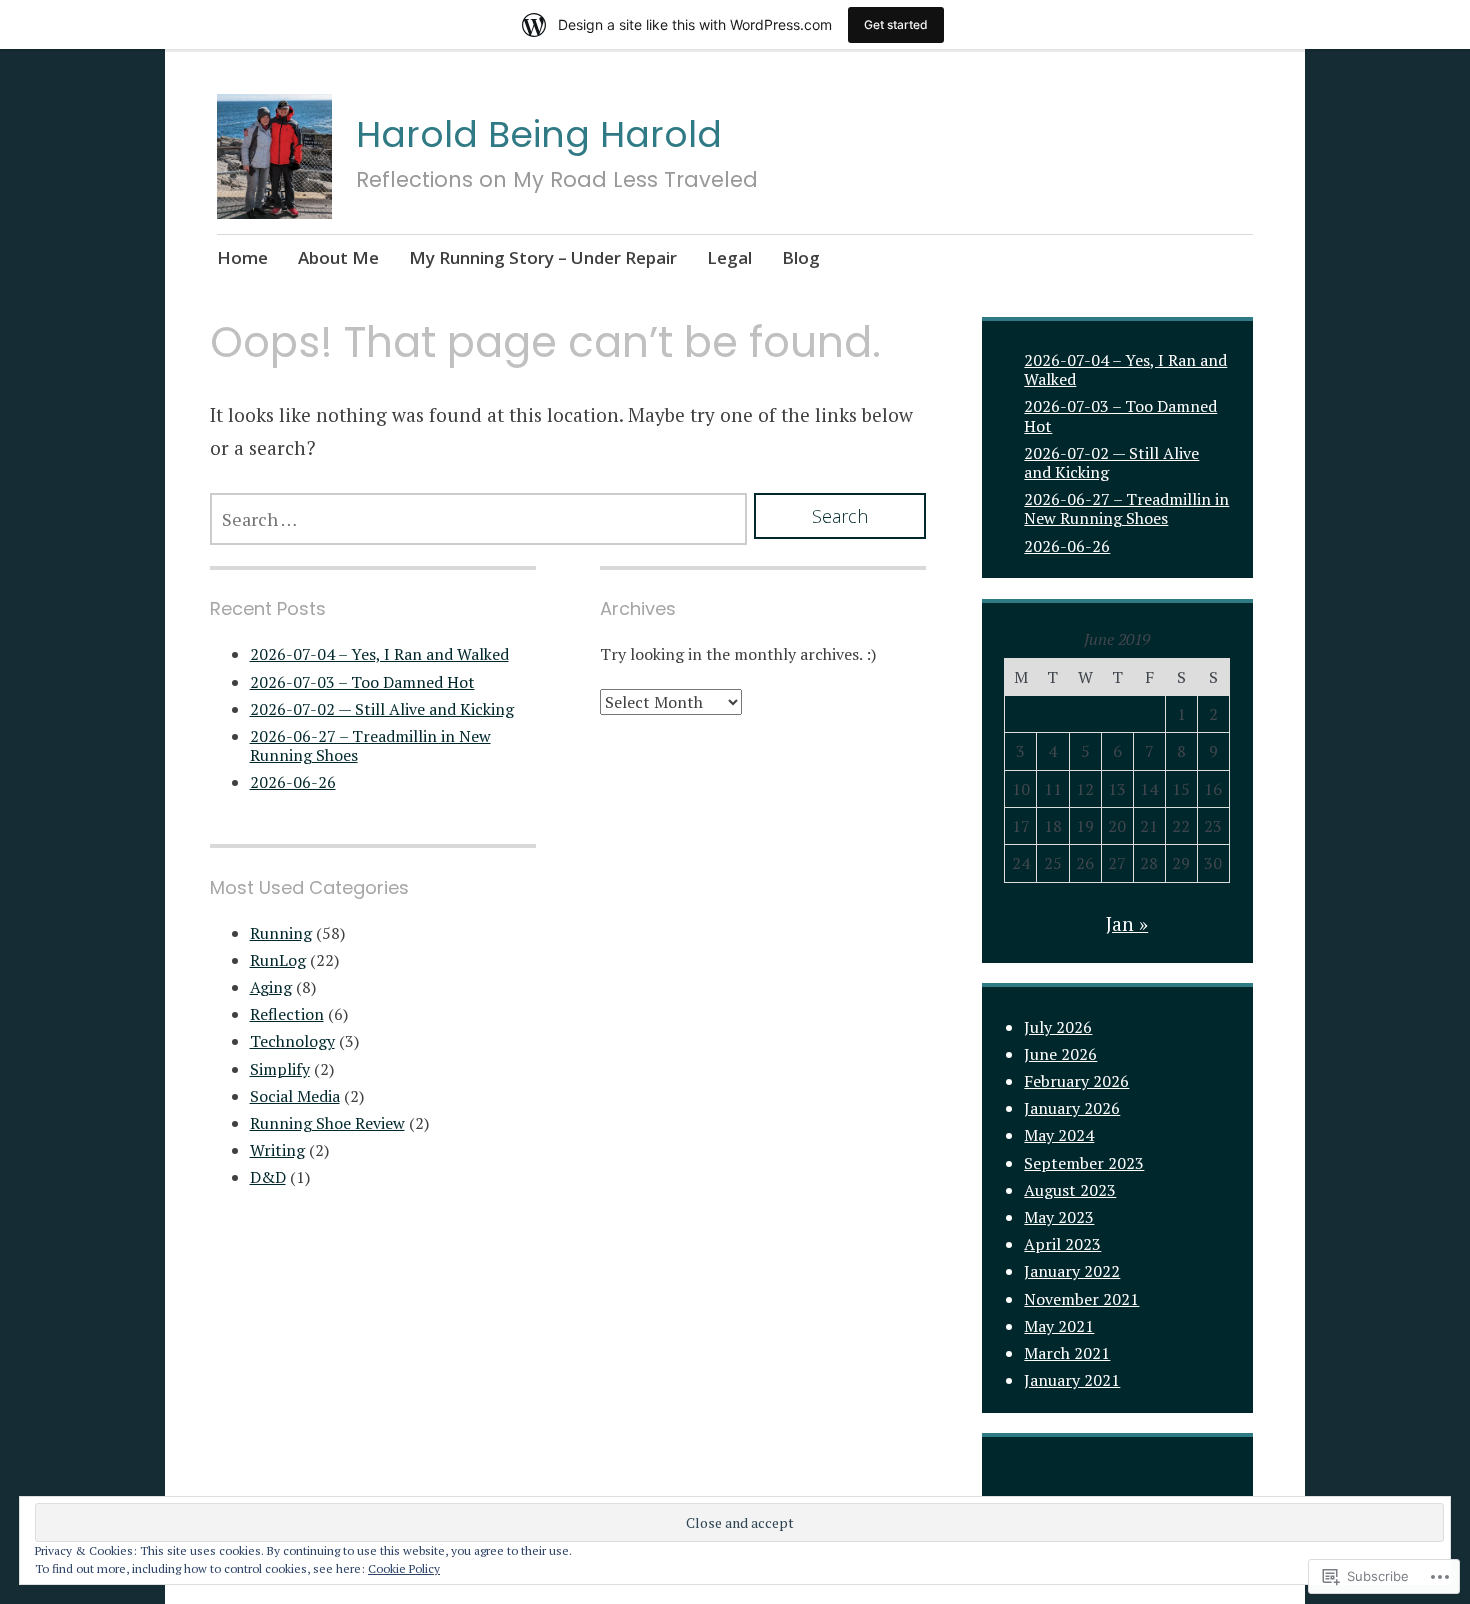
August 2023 (1070, 1190)
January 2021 (1072, 1380)
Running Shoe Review (327, 1123)
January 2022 (1072, 1271)
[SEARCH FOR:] (478, 519)
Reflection (287, 1014)
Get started (896, 24)
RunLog (278, 960)
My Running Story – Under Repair (543, 257)
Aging (271, 987)
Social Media (295, 1096)
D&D (268, 1177)
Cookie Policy (404, 1568)
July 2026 (1058, 1027)
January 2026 (1072, 1108)
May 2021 (1059, 1326)
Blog (801, 257)
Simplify (280, 1069)
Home (242, 257)
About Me (338, 257)
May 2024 (1059, 1135)
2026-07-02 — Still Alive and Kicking (382, 709)
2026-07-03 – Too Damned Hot (362, 682)
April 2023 (1062, 1244)
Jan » (1127, 923)
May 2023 (1059, 1217)
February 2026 (1076, 1081)
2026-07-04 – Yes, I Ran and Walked (379, 654)
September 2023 (1084, 1163)
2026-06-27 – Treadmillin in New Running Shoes (370, 745)
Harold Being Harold (539, 134)
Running (281, 933)
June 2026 (1060, 1054)
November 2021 (1081, 1299)
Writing (277, 1150)
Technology (292, 1041)
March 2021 (1067, 1353)
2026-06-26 (293, 782)
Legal (729, 257)
